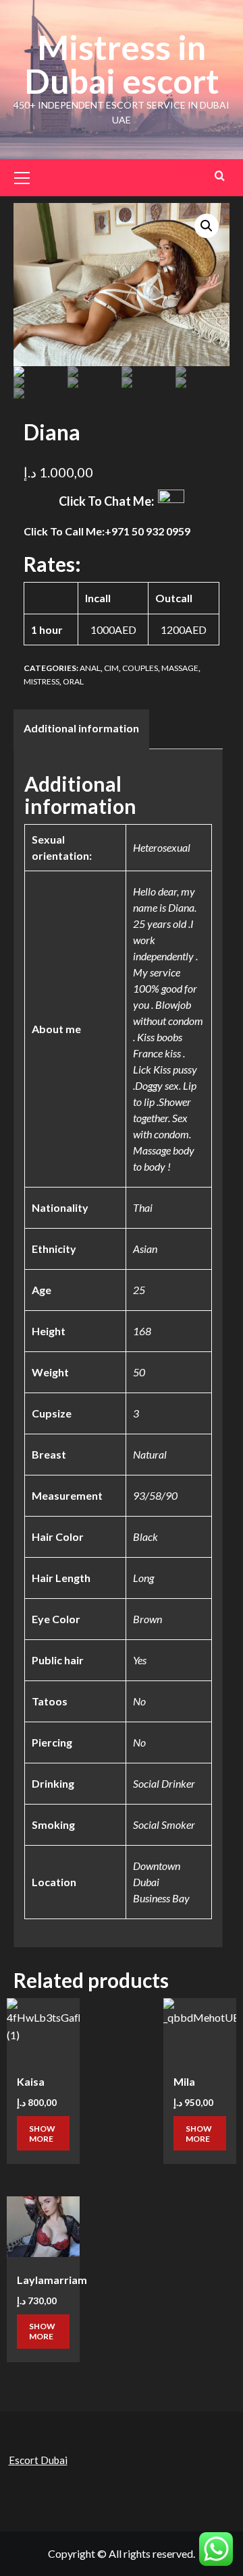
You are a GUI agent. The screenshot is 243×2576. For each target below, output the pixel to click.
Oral (73, 681)
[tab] (81, 730)
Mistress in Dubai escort (122, 64)
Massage (180, 668)
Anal (90, 668)
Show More (42, 2134)
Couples (140, 668)
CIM (111, 668)
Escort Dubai (38, 2460)
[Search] (220, 176)
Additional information (81, 728)
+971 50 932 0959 (147, 531)
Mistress (42, 681)
